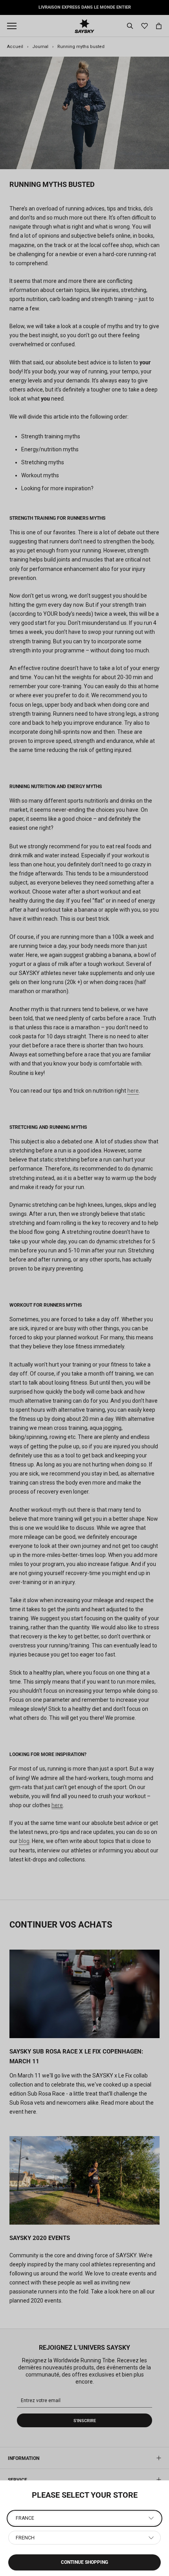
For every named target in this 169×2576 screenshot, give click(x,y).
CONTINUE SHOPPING (84, 2562)
